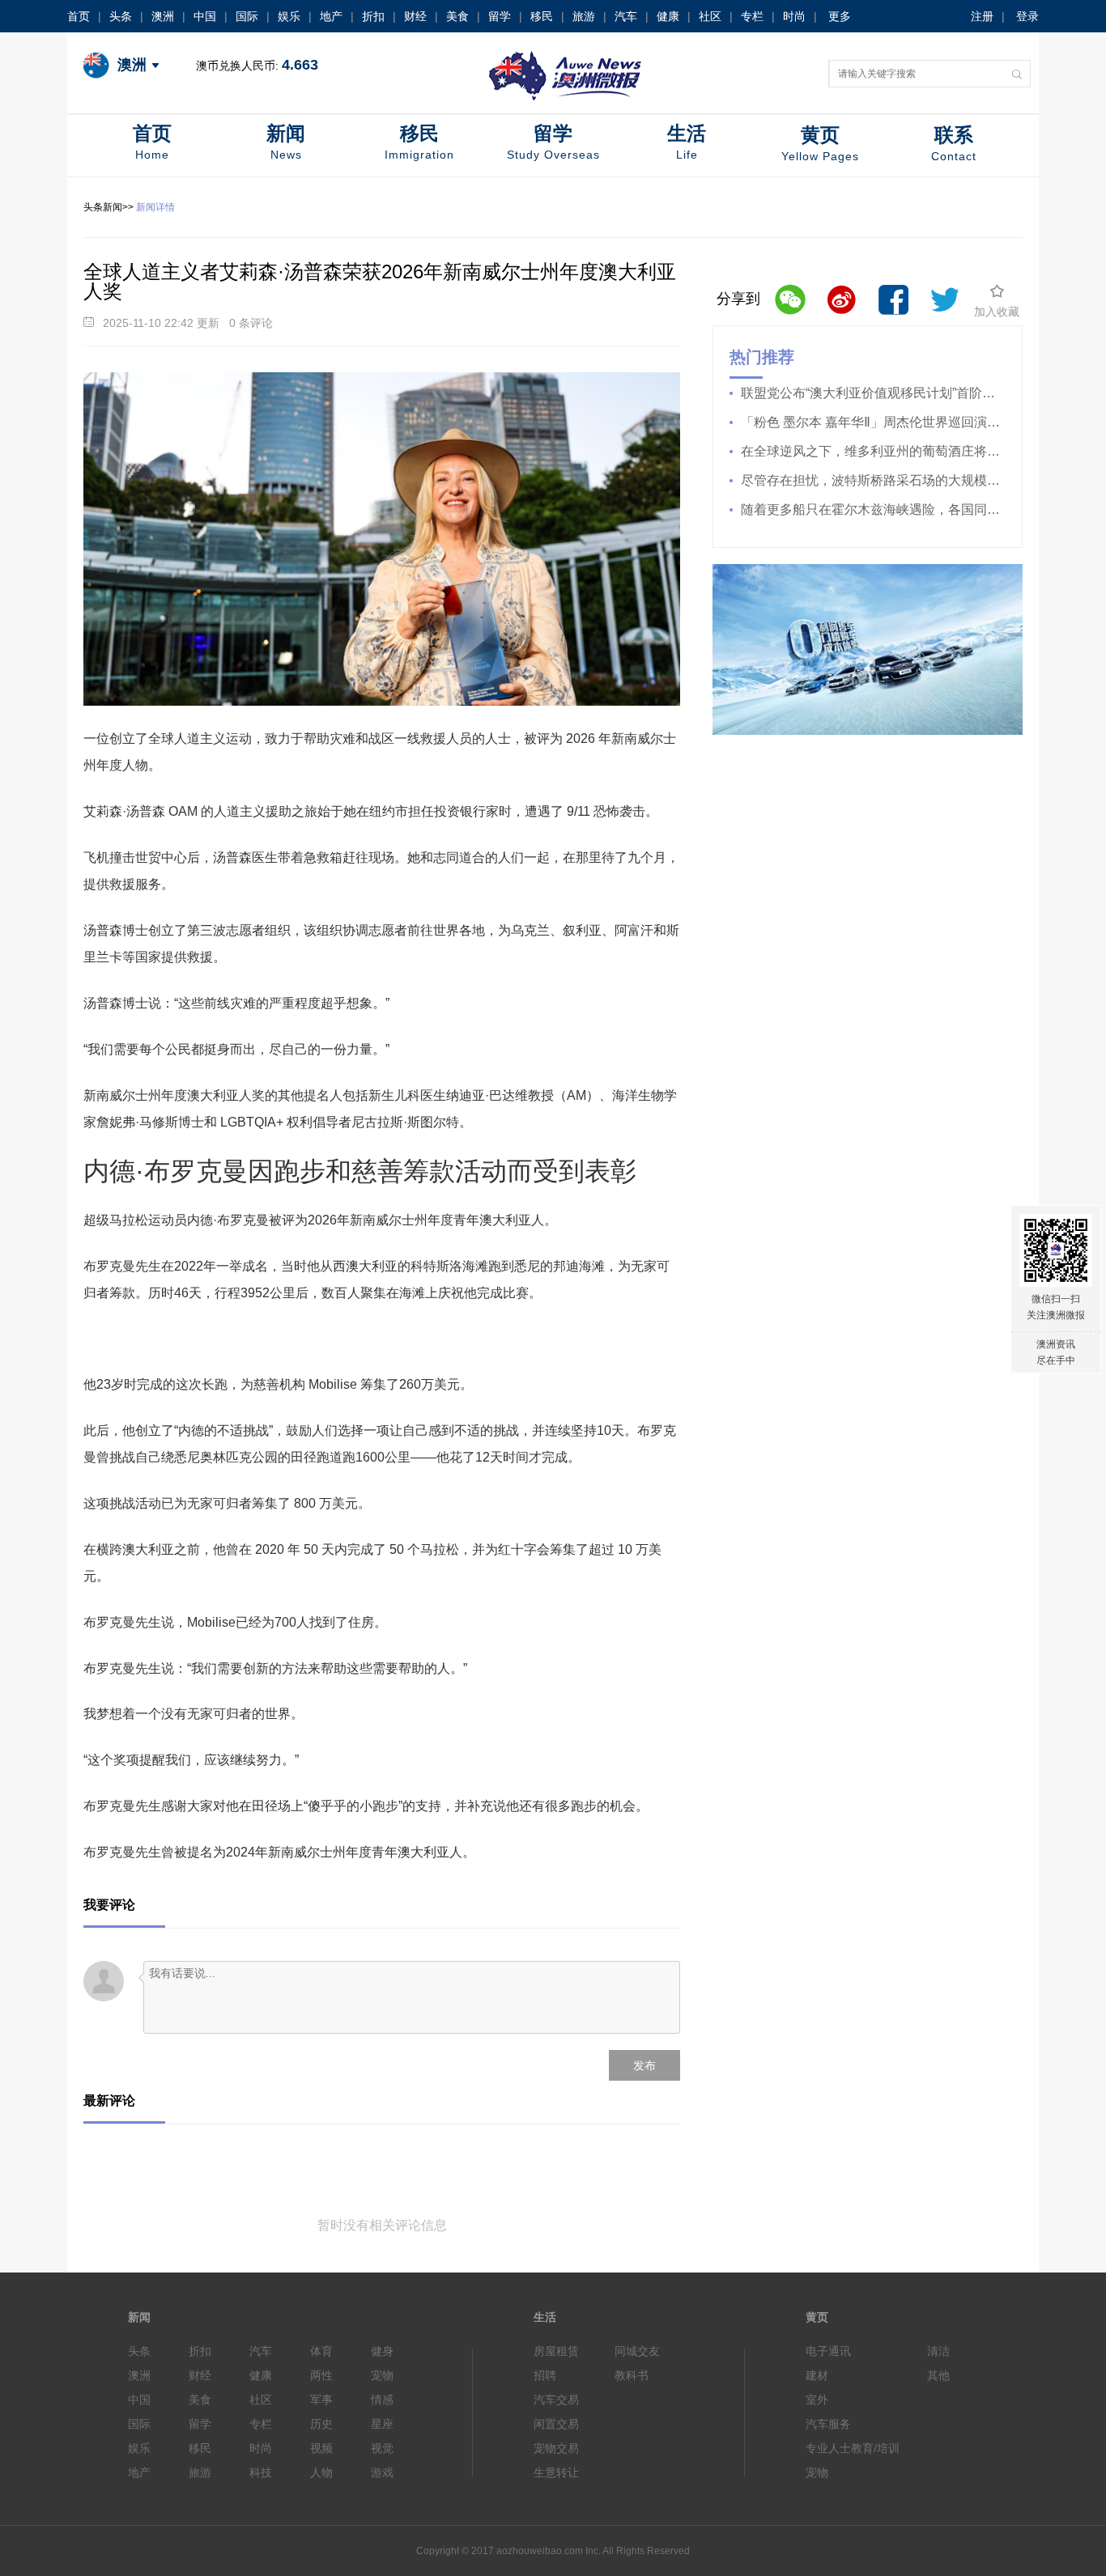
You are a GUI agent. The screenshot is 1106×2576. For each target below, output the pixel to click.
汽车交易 (556, 2400)
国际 (247, 16)
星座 (382, 2424)
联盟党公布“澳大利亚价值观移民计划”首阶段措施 (873, 393)
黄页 (820, 143)
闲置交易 (556, 2424)
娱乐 (289, 16)
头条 (121, 16)
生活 (687, 142)
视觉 (382, 2448)
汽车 (626, 16)
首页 (79, 16)
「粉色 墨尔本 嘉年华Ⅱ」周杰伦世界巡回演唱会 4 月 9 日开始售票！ (873, 422)
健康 (668, 16)
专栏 (752, 16)
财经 (415, 16)
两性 (321, 2375)
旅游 (584, 16)
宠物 (382, 2375)
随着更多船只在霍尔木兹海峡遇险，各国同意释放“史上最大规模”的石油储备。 (873, 509)
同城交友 (637, 2351)
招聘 (545, 2375)
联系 (954, 143)
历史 (321, 2424)
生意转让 (556, 2472)
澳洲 (163, 16)
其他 (938, 2375)
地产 (331, 16)
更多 (840, 16)
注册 (982, 16)
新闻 (286, 142)
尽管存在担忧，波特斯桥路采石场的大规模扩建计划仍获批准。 (873, 480)
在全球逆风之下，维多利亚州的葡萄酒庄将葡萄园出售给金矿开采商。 (873, 451)
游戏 (382, 2472)
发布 (644, 2065)
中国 (205, 16)
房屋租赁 (556, 2351)
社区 (710, 16)
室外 (817, 2400)
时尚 (794, 16)
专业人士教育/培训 (853, 2448)
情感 (382, 2400)
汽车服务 (828, 2424)
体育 (321, 2351)
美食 (457, 16)
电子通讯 (828, 2351)
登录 (1027, 16)
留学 (500, 16)
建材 (817, 2375)
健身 (382, 2351)
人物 (321, 2472)
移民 (542, 16)
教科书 (632, 2375)
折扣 (373, 16)
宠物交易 (556, 2448)
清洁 (938, 2351)
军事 (321, 2400)
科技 (261, 2472)
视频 (321, 2448)
